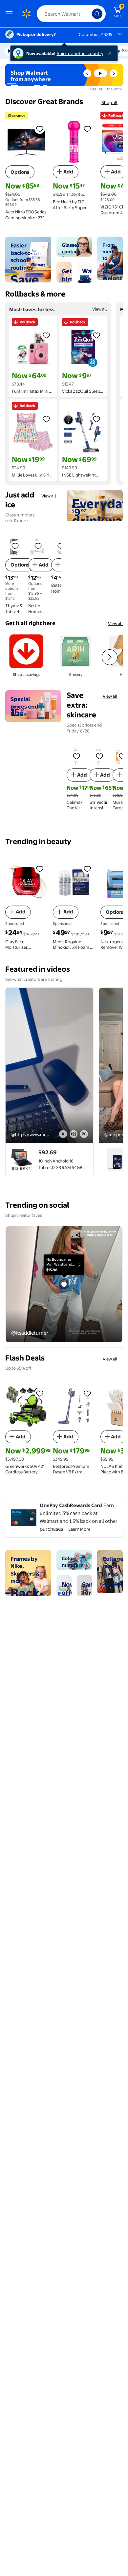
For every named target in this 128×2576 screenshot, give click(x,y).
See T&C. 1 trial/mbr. (106, 89)
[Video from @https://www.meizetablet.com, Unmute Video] (74, 1134)
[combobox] (71, 14)
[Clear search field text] (89, 14)
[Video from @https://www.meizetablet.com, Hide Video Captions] (84, 1134)
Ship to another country (80, 53)
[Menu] (11, 14)
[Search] (97, 14)
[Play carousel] (100, 73)
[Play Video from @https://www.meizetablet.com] (49, 1065)
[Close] (111, 53)
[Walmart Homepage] (26, 14)
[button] (87, 73)
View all (100, 309)
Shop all (109, 102)
